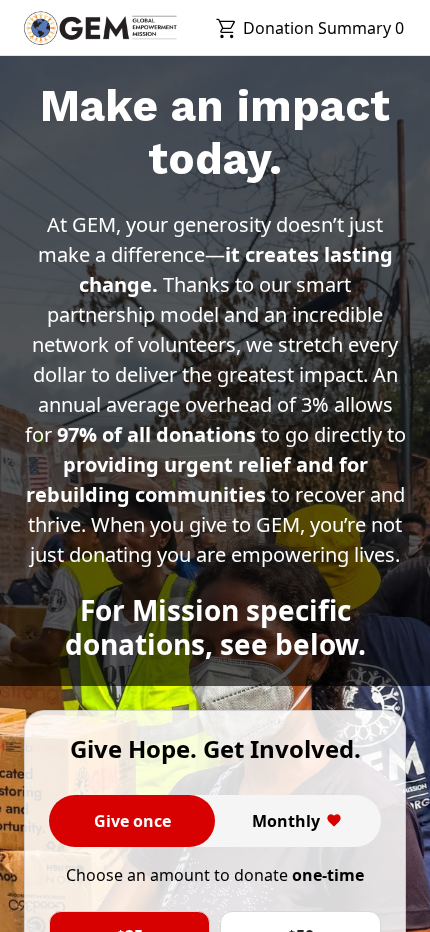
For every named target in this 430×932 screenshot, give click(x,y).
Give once (132, 821)
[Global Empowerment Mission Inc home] (100, 28)
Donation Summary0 (323, 28)
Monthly (286, 821)
